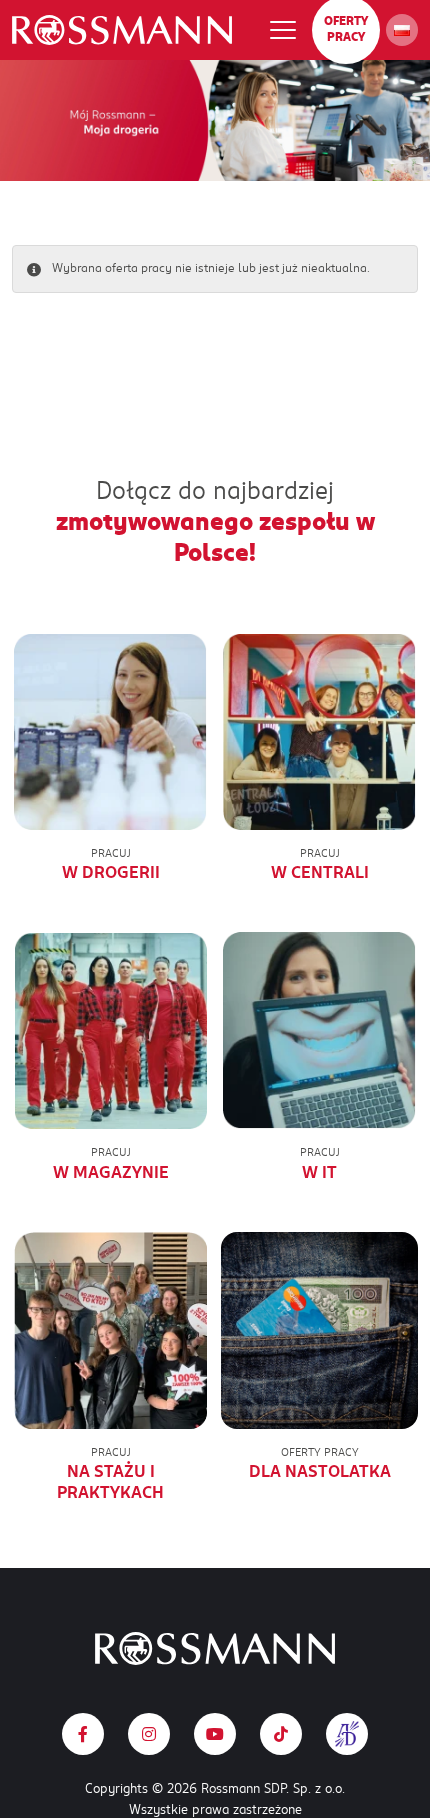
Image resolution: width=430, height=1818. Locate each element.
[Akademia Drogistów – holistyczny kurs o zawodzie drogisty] (347, 1734)
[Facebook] (83, 1734)
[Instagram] (149, 1734)
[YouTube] (215, 1734)
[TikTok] (281, 1734)
